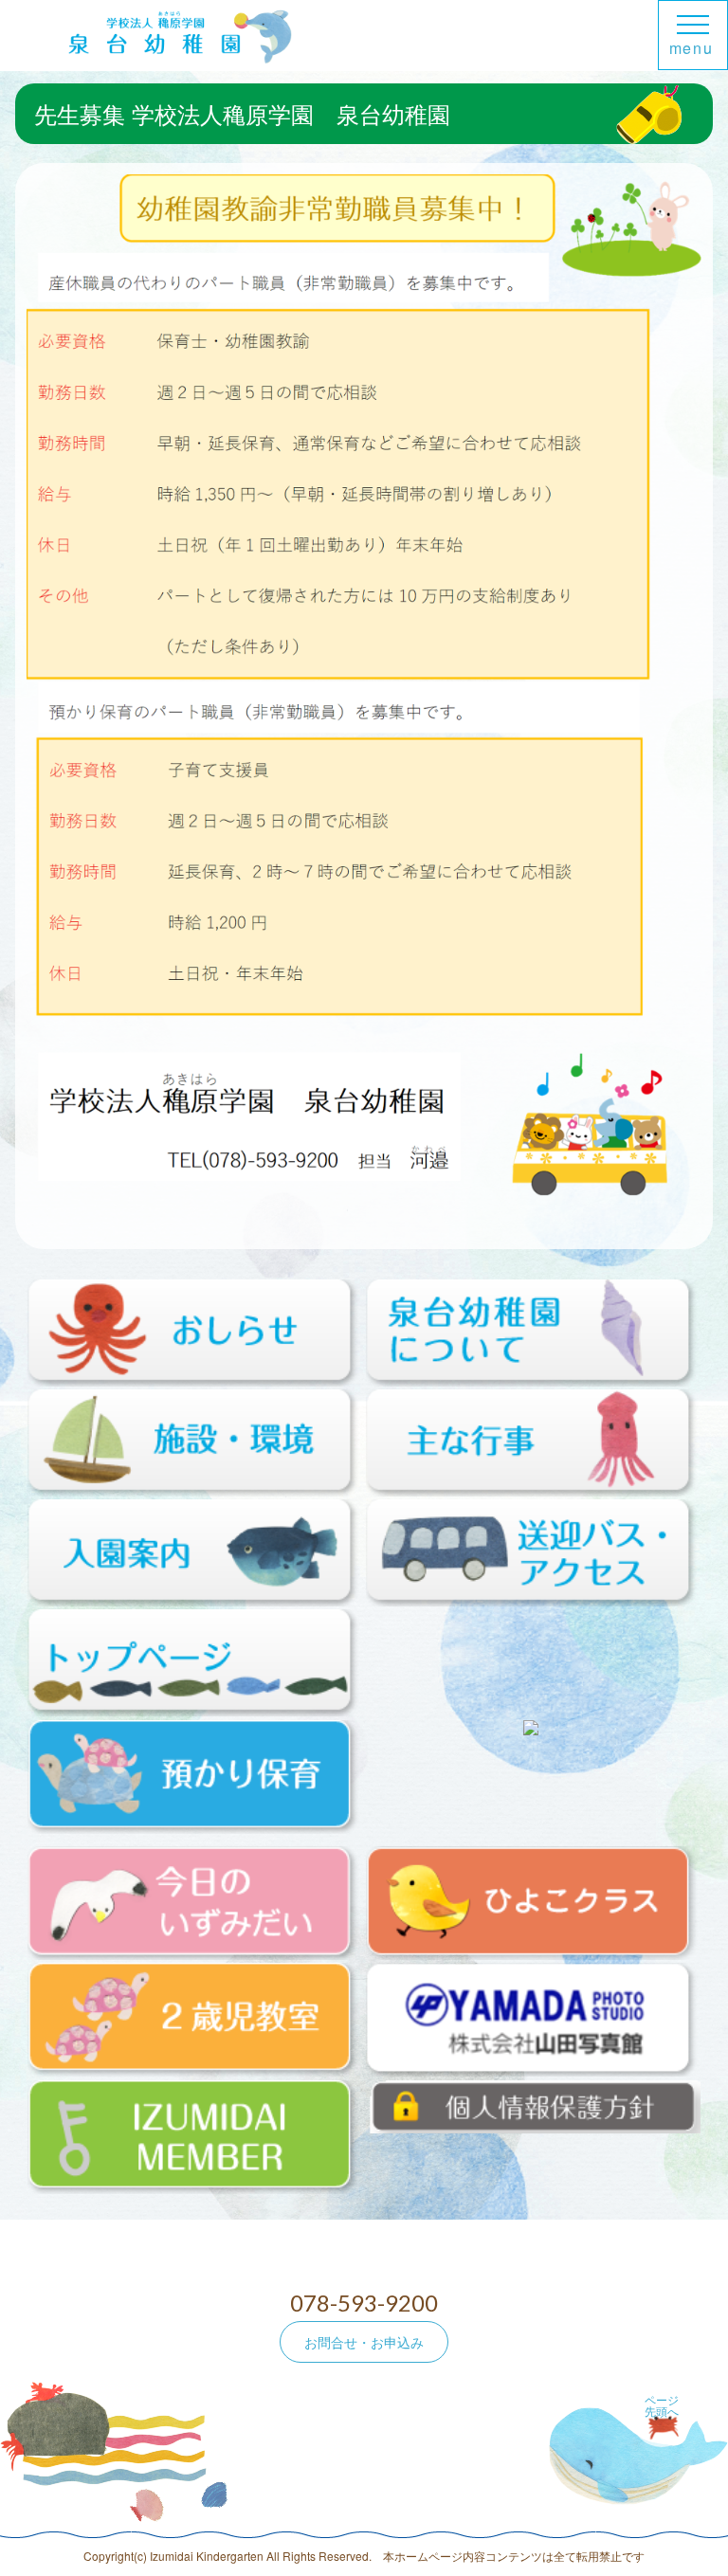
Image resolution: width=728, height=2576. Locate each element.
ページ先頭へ (662, 2405)
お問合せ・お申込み (364, 2342)
